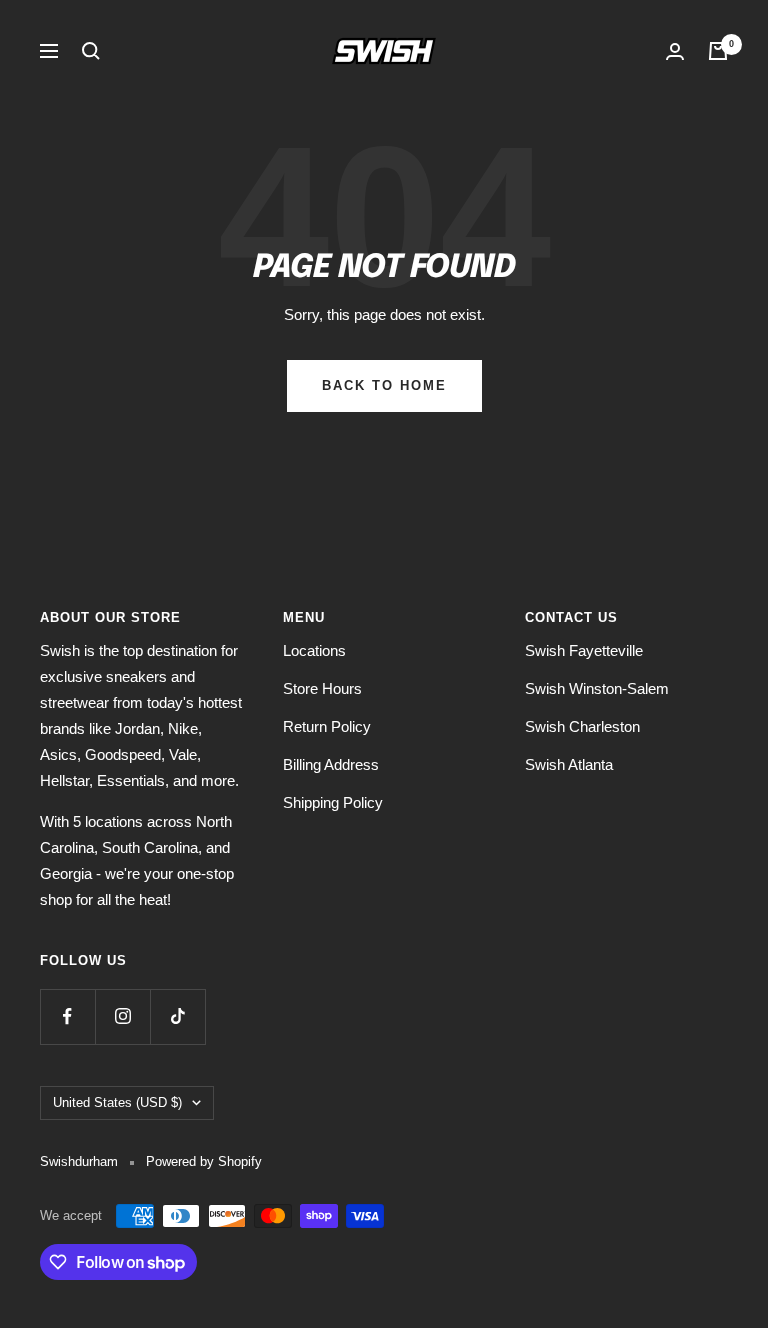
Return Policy (327, 726)
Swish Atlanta (569, 764)
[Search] (91, 51)
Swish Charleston (582, 726)
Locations (314, 650)
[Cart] (718, 51)
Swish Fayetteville (584, 650)
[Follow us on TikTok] (177, 1016)
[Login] (675, 51)
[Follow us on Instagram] (122, 1016)
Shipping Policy (333, 802)
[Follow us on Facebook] (67, 1016)
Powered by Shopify (204, 1161)
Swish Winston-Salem (597, 688)
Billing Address (331, 764)
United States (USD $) (117, 1102)
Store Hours (322, 688)
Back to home (384, 385)
